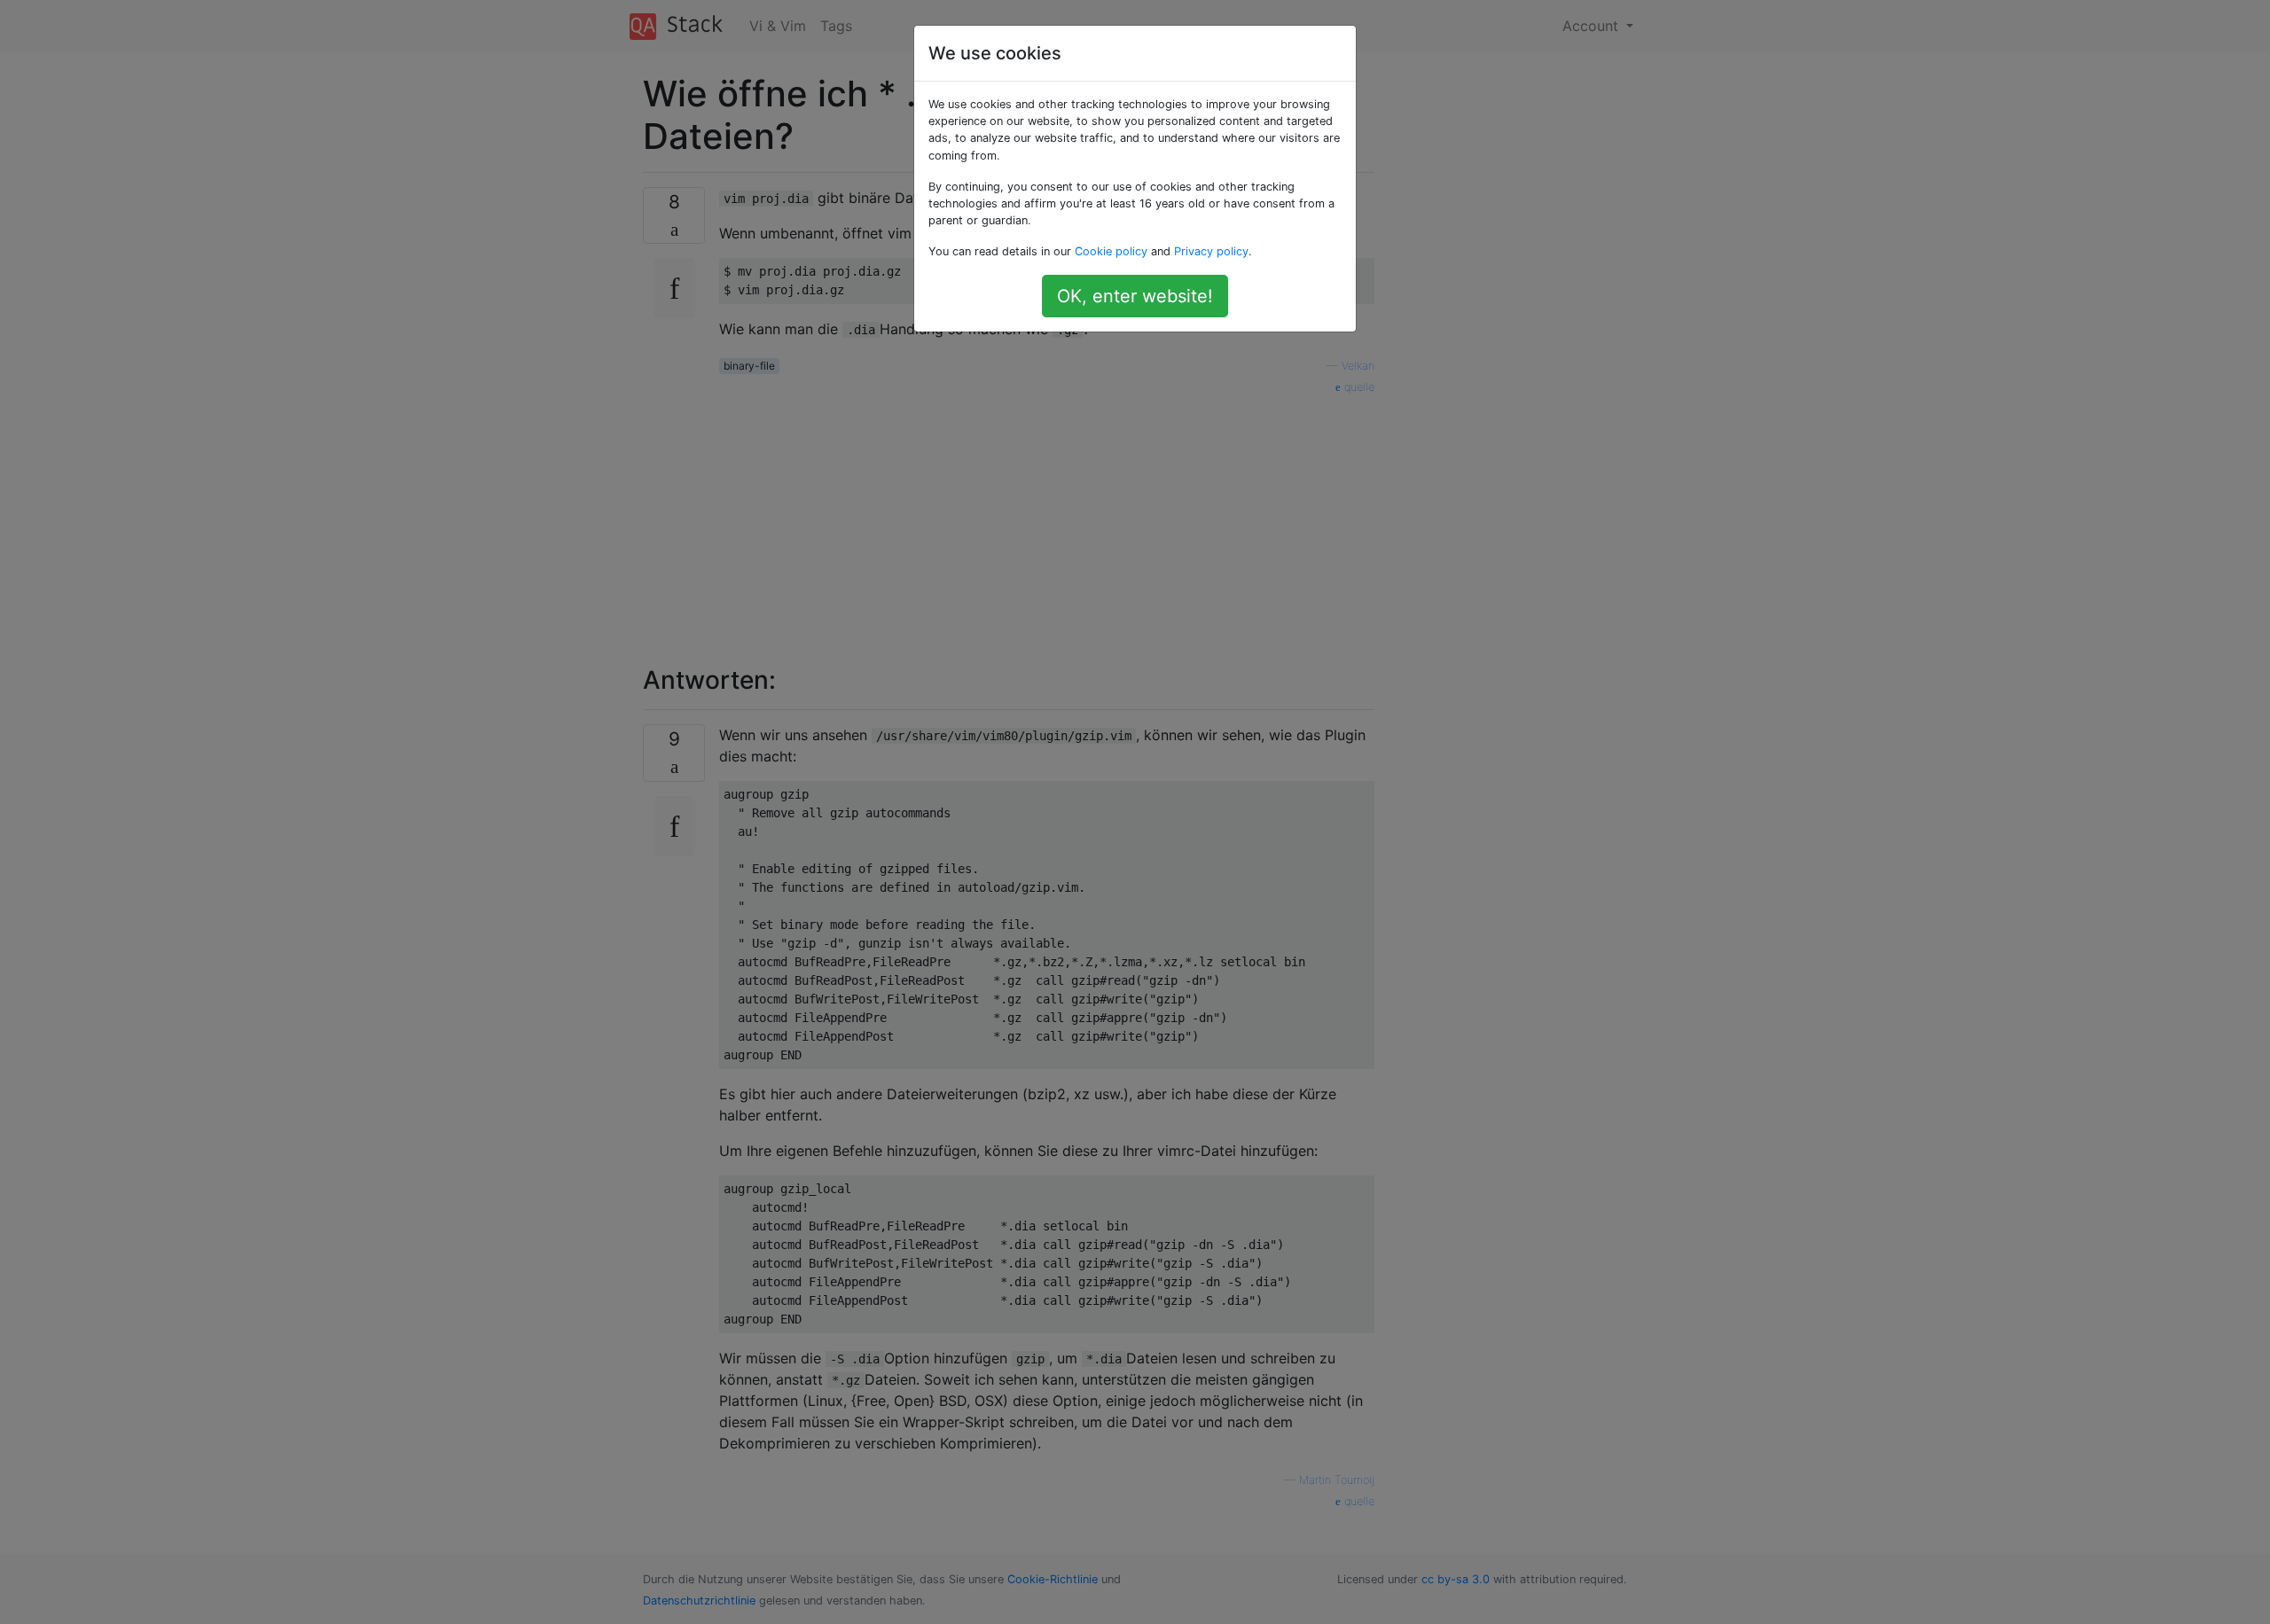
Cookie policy (1111, 251)
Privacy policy (1211, 251)
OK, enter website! (1135, 296)
